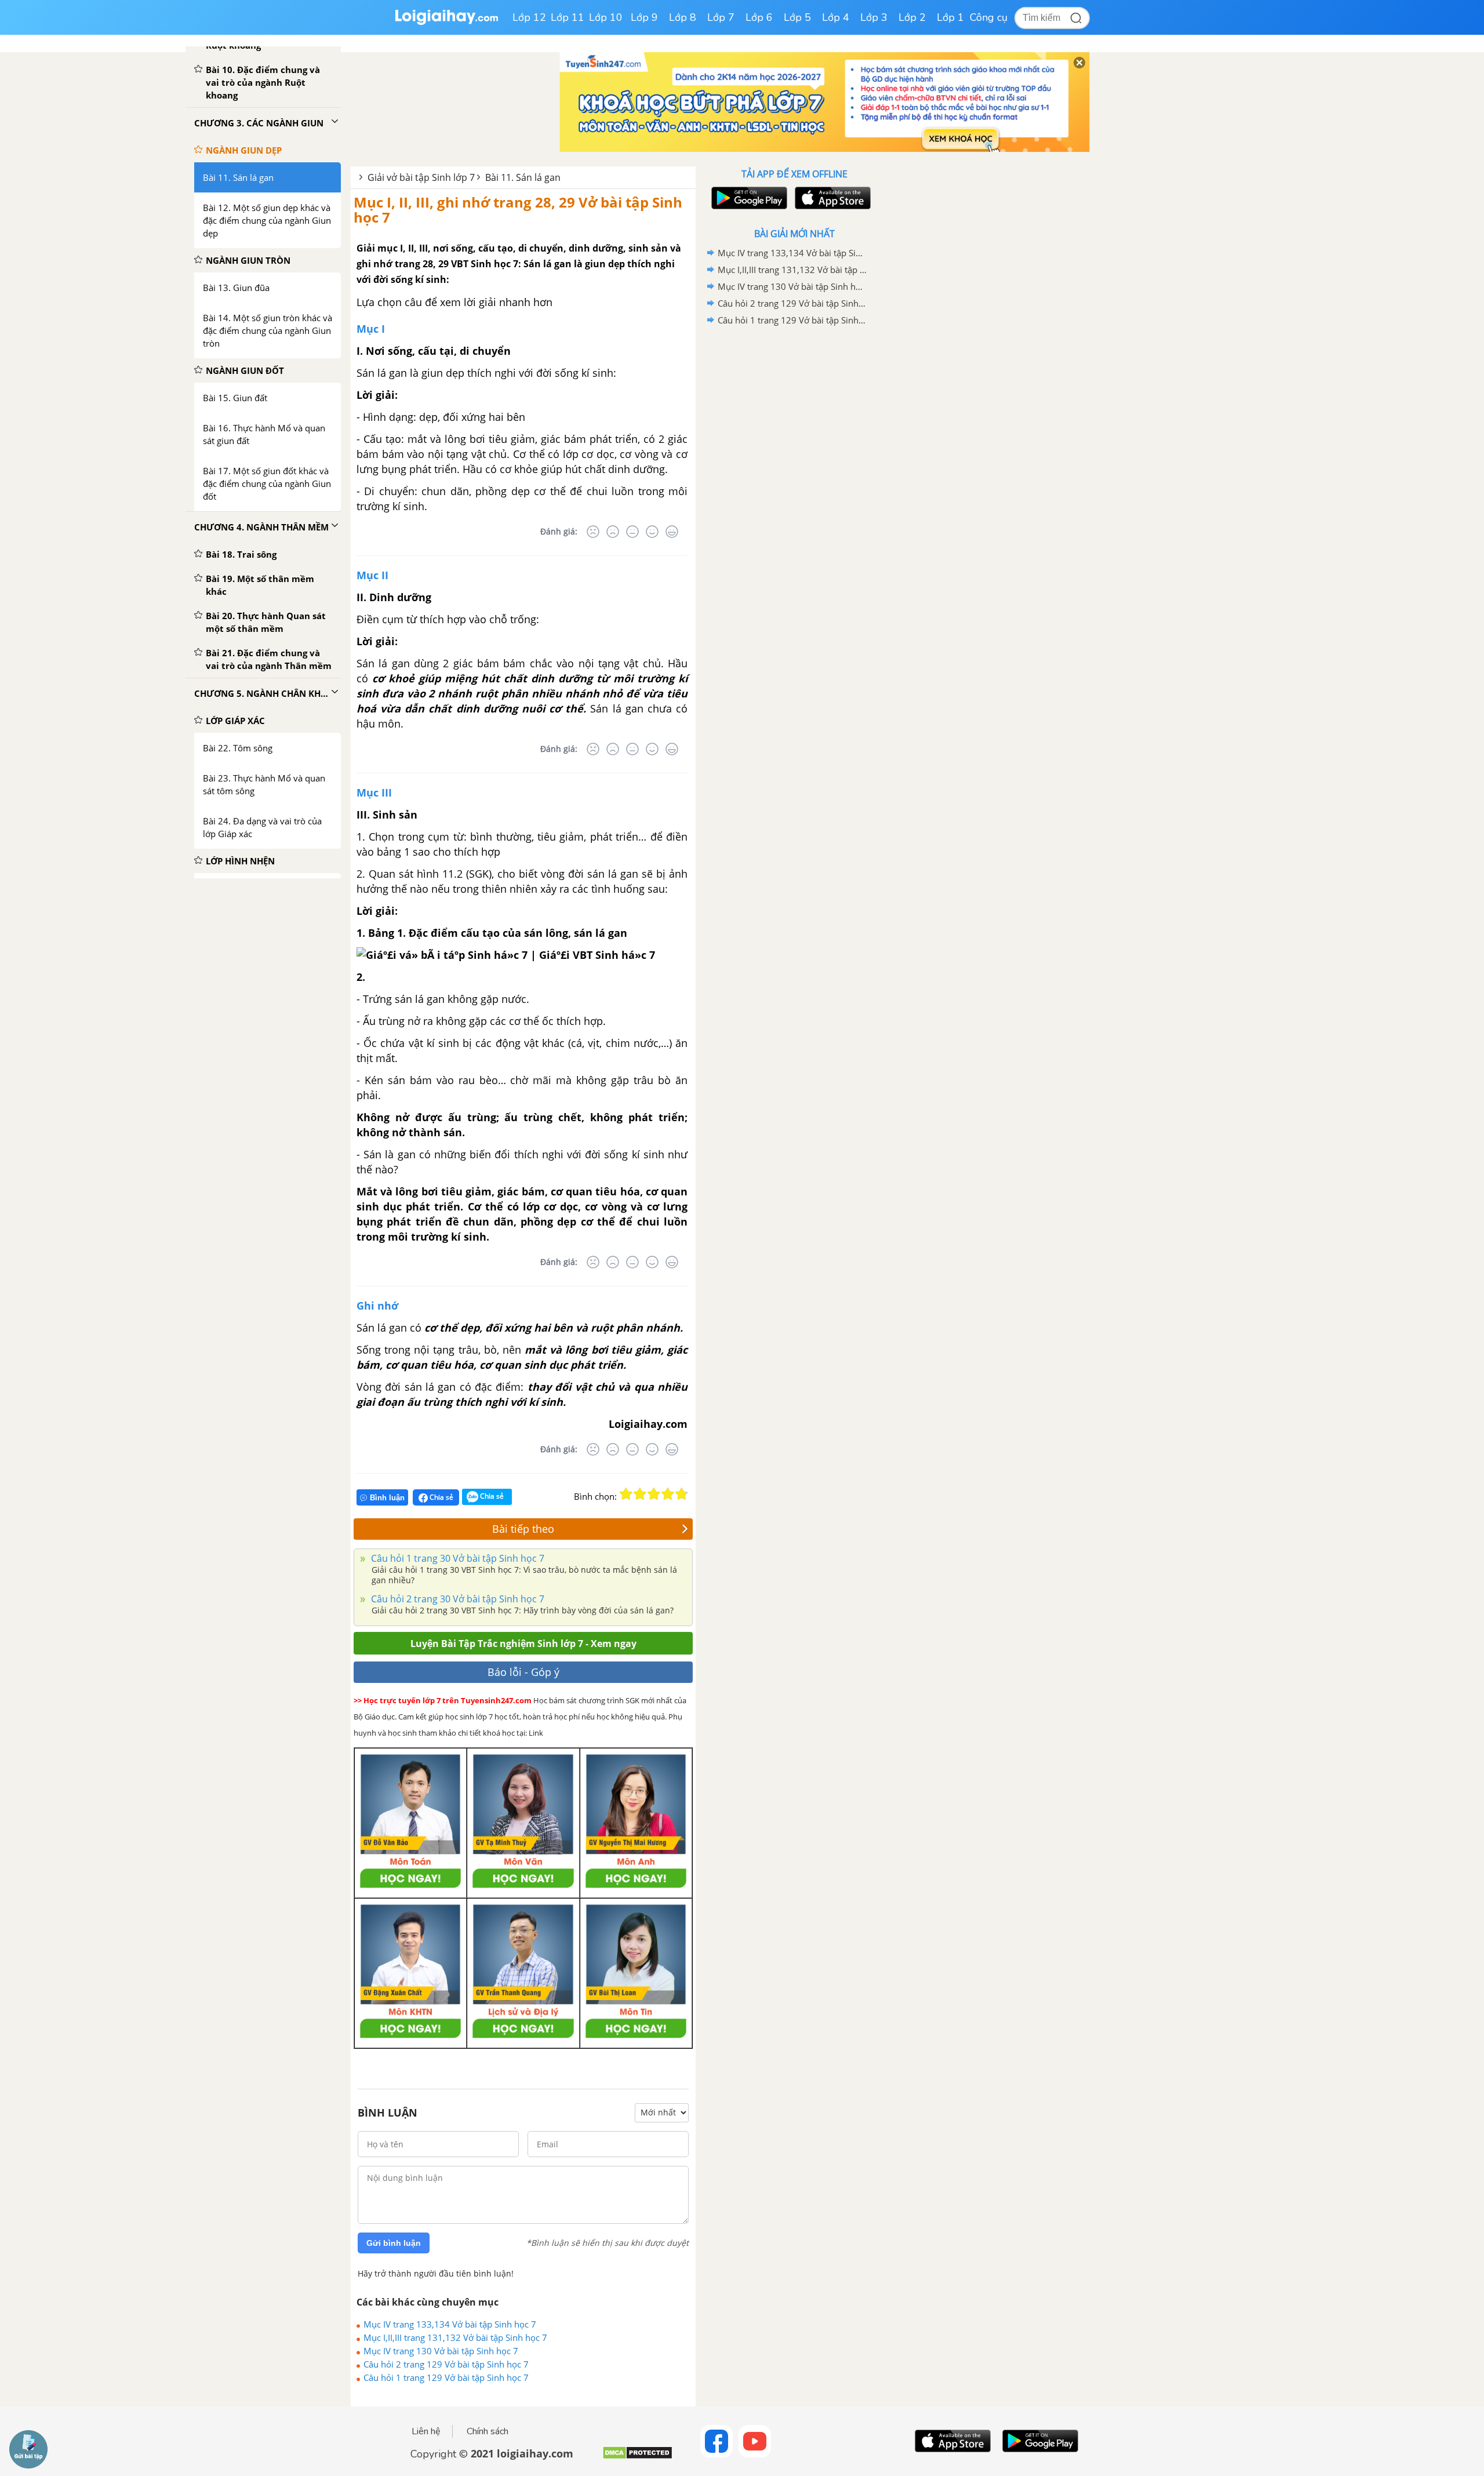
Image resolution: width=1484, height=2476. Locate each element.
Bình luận (387, 1498)
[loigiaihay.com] (446, 22)
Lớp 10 (606, 17)
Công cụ (989, 17)
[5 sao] (682, 1494)
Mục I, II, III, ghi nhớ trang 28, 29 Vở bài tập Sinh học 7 (518, 210)
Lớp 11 (568, 17)
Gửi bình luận (394, 2243)
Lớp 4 (836, 17)
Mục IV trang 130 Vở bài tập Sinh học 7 (441, 2351)
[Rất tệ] (593, 532)
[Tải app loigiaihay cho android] (748, 198)
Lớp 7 (721, 17)
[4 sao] (668, 1494)
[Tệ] (613, 532)
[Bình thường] (632, 532)
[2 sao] (640, 1494)
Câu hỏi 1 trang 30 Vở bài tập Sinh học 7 (457, 1558)
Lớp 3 (874, 17)
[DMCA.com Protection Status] (637, 2457)
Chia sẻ (441, 1497)
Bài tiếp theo (523, 1529)
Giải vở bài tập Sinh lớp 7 (421, 177)
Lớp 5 (797, 17)
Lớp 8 (683, 17)
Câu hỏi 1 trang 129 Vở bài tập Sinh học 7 (446, 2377)
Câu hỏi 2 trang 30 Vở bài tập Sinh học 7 (457, 1599)
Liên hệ (426, 2431)
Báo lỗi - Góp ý (523, 1672)
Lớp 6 (759, 17)
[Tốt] (652, 532)
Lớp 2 (912, 17)
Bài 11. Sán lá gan (523, 177)
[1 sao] (626, 1494)
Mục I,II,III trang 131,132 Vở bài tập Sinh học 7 (455, 2337)
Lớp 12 (529, 17)
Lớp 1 (950, 17)
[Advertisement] (794, 513)
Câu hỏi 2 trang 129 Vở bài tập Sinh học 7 (446, 2364)
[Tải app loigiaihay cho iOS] (831, 198)
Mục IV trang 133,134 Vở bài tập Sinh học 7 (450, 2324)
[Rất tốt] (672, 532)
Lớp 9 (644, 17)
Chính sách (488, 2431)
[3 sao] (654, 1494)
